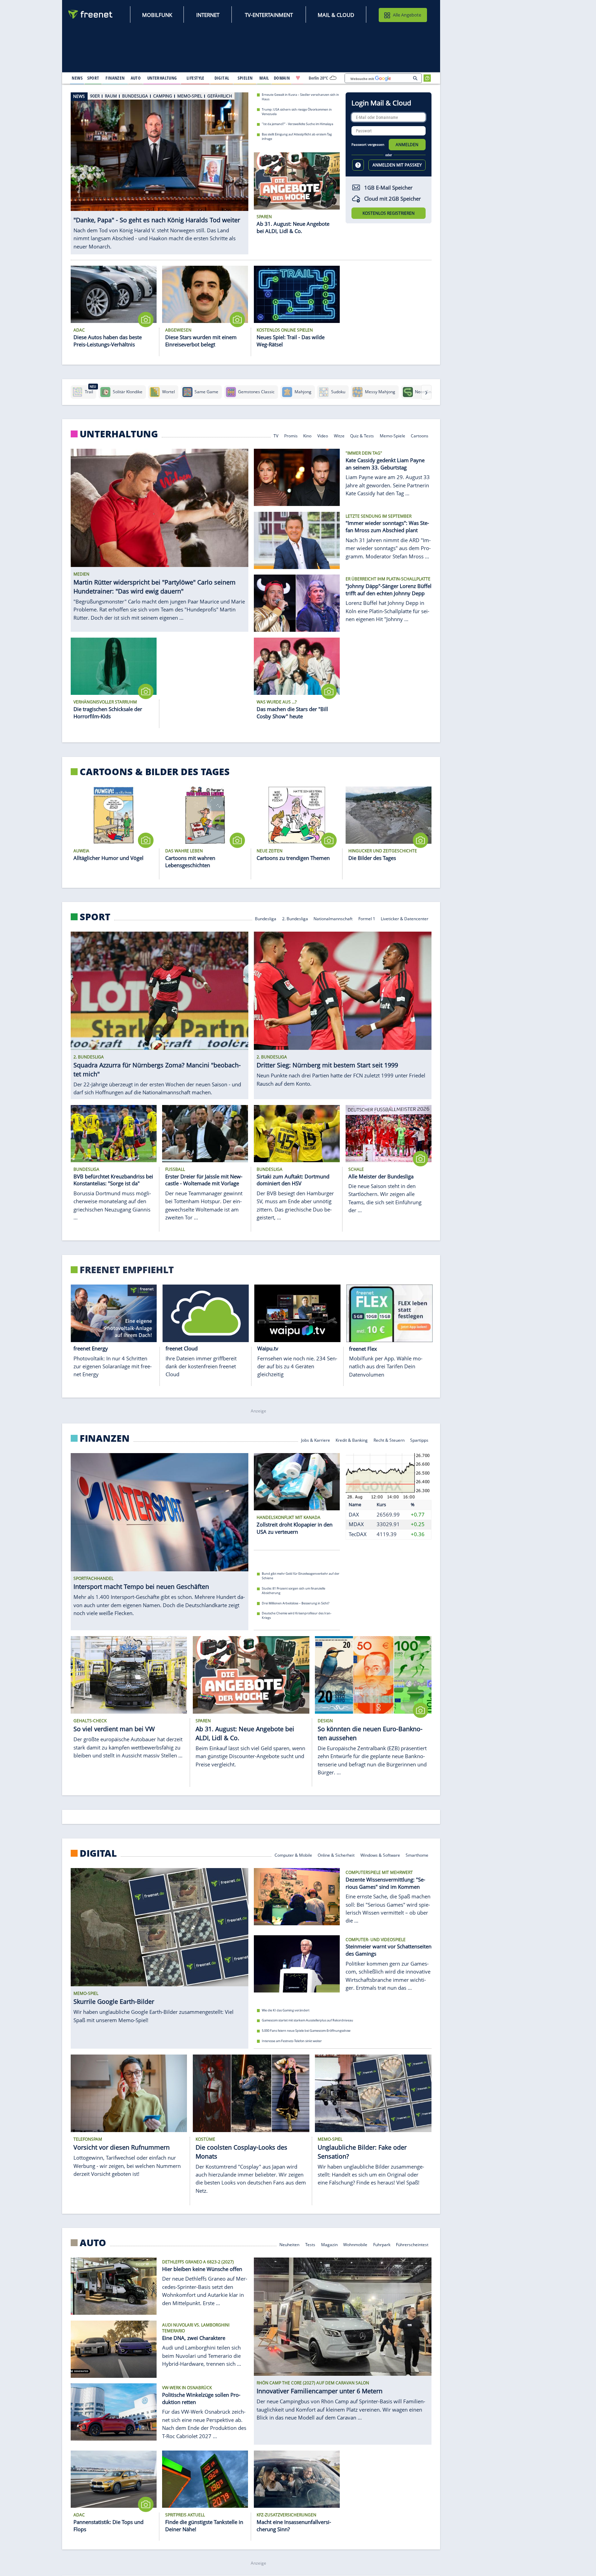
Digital (98, 1853)
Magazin (329, 2244)
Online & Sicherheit (336, 1854)
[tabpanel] (160, 173)
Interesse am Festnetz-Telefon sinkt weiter (292, 2041)
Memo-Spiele (393, 435)
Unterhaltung (119, 434)
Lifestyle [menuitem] (196, 78)
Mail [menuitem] (264, 78)
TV (276, 435)
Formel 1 (367, 918)
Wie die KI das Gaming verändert (286, 2010)
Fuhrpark (382, 2244)
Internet (208, 15)
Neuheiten (290, 2244)
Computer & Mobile (293, 1854)
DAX (354, 1514)
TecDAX (358, 1534)
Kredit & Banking (352, 1440)
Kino (308, 435)
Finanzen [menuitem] (115, 78)
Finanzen (105, 1438)
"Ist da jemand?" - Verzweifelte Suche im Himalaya (297, 124)
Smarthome (417, 1854)
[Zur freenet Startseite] (91, 14)
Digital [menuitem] (222, 78)
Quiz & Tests (362, 435)
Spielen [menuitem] (245, 78)
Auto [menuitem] (136, 78)
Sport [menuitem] (93, 78)
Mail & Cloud (336, 15)
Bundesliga (266, 918)
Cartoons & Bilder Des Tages (155, 772)
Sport (95, 917)
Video (323, 435)
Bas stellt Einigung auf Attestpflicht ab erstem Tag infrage (297, 136)
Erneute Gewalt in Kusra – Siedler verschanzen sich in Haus (300, 97)
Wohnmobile (355, 2244)
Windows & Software (380, 1854)
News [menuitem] (77, 78)
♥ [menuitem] (298, 78)
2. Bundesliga (295, 918)
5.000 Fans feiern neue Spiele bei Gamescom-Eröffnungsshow (306, 2031)
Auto (93, 2243)
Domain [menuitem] (282, 78)
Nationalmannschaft (333, 918)
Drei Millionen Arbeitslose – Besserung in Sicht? (296, 1603)
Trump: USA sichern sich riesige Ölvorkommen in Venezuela (297, 111)
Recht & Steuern (389, 1440)
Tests (310, 2244)
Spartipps (420, 1440)
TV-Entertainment (269, 15)
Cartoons (420, 435)
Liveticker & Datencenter (405, 918)
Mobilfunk (157, 15)
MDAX (356, 1524)
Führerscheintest (413, 2244)
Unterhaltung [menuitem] (162, 78)
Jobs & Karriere (316, 1440)
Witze (339, 435)
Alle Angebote (407, 15)
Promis (291, 435)
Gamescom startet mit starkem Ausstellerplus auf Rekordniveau (307, 2020)
